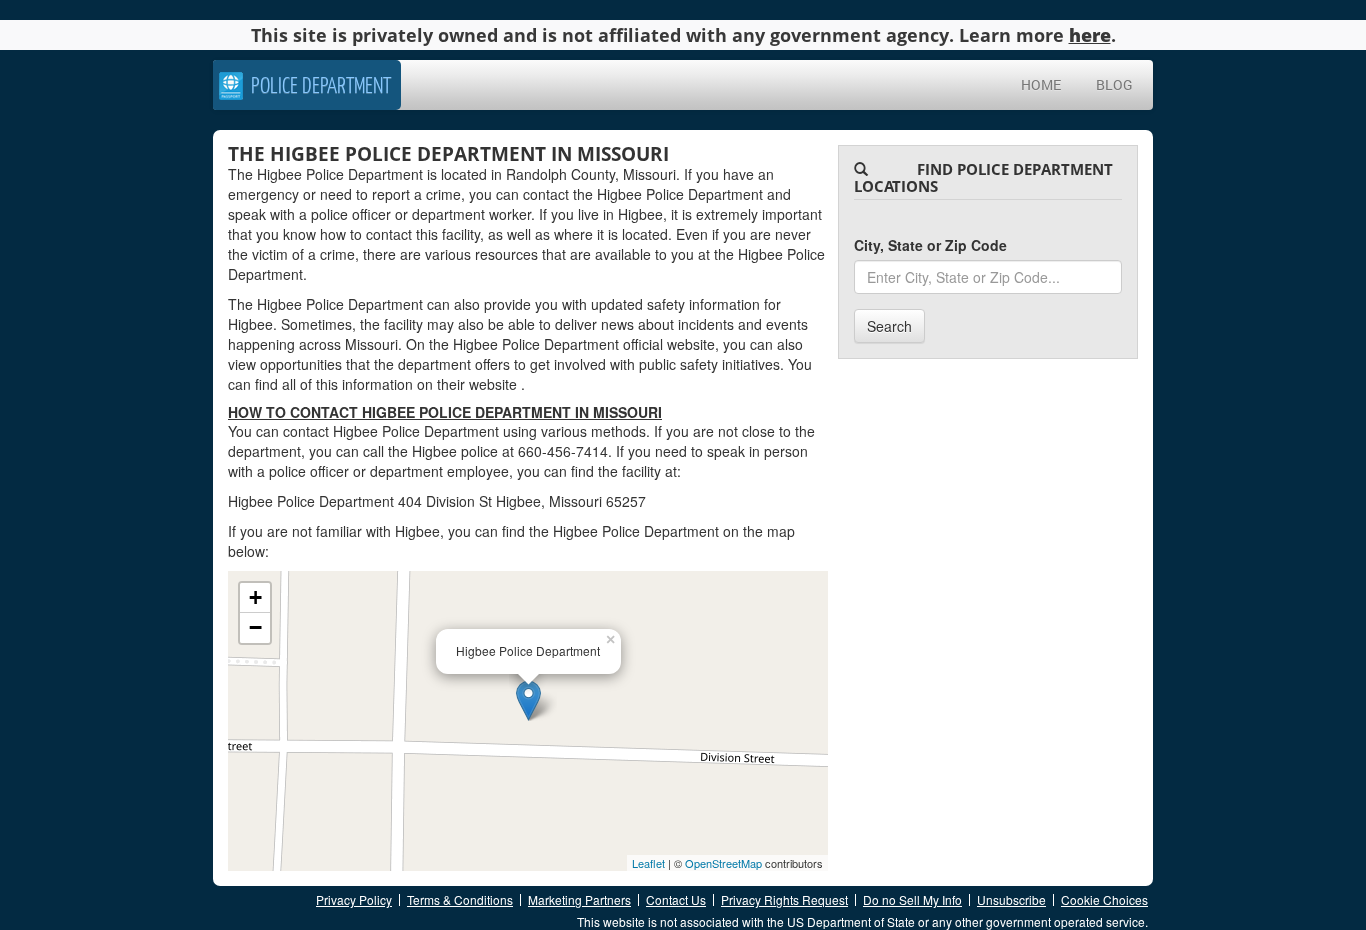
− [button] (255, 627)
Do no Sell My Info (912, 899)
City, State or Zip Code (930, 245)
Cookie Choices (1104, 899)
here (1090, 35)
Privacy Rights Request (784, 899)
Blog (1114, 84)
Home (1041, 84)
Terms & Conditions (460, 899)
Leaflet (648, 863)
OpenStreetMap (723, 863)
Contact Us (676, 899)
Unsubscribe (1011, 899)
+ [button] (255, 597)
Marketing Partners (579, 899)
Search (889, 326)
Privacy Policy (354, 899)
